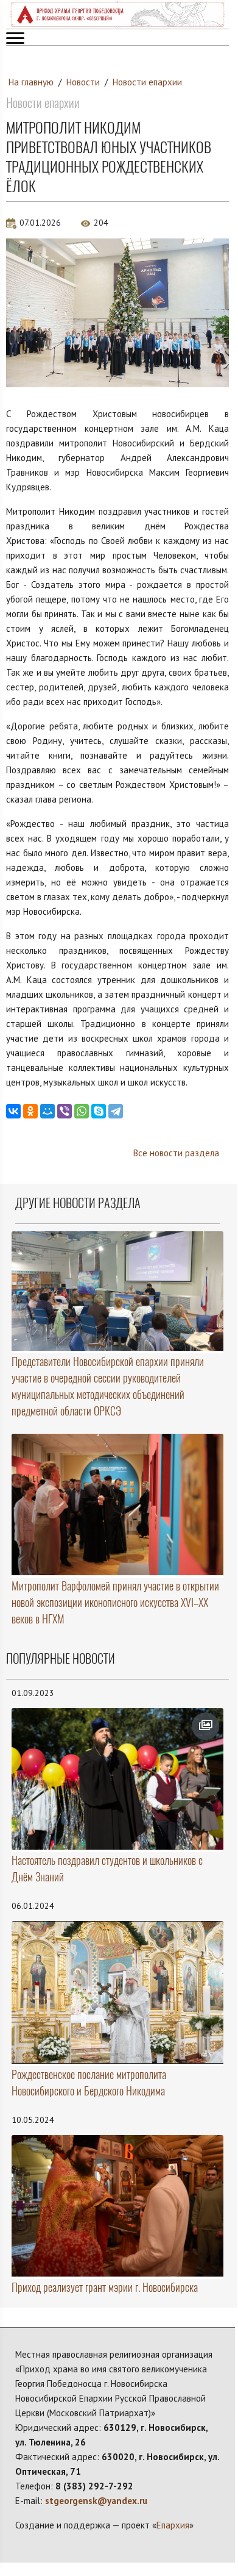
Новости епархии (147, 82)
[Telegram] (116, 1111)
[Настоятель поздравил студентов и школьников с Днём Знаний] (117, 1779)
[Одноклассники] (30, 1111)
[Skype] (99, 1111)
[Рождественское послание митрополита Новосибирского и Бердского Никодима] (117, 1992)
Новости (83, 82)
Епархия (173, 2525)
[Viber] (65, 1111)
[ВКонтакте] (13, 1111)
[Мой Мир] (47, 1111)
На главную (31, 82)
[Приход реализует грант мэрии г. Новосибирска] (117, 2206)
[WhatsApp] (82, 1111)
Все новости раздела (176, 1153)
